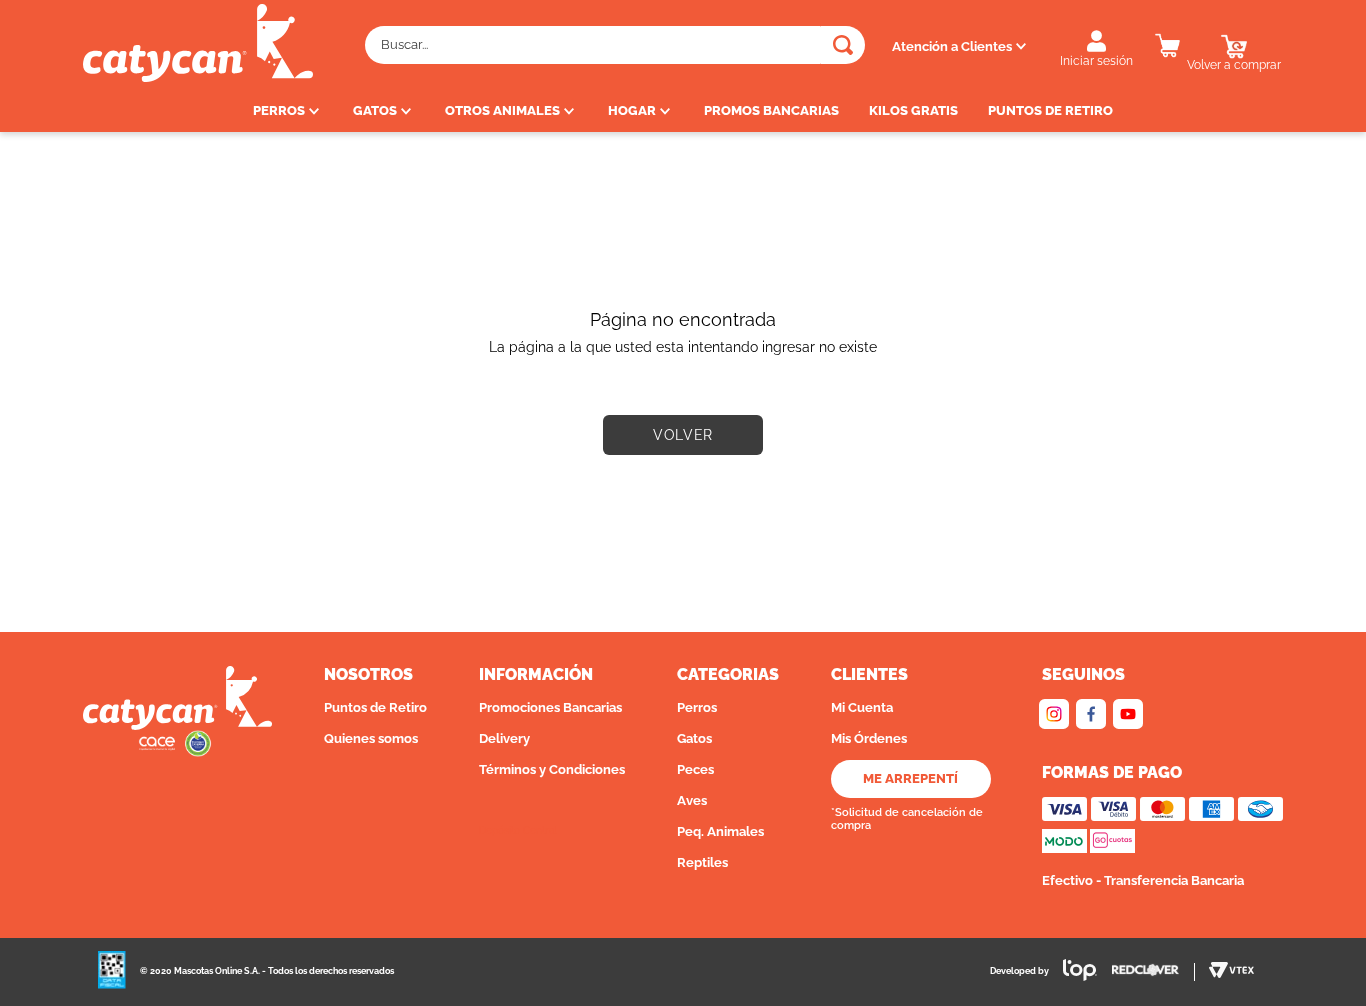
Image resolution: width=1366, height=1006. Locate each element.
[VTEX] (1231, 972)
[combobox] (615, 45)
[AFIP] (112, 972)
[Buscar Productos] (843, 45)
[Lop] (1073, 972)
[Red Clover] (1153, 972)
